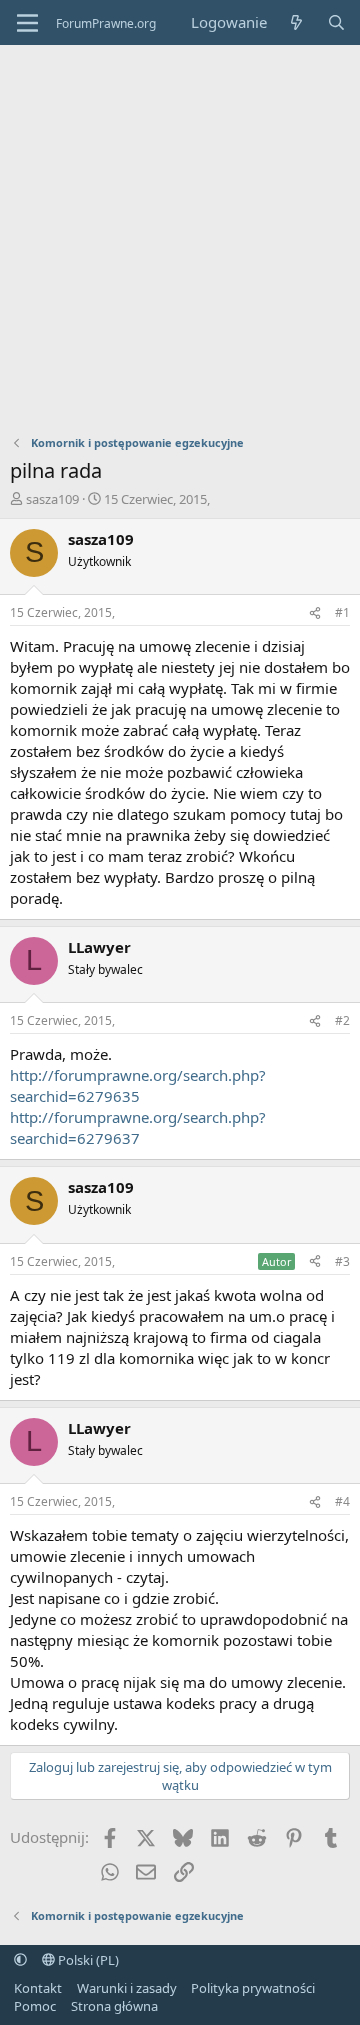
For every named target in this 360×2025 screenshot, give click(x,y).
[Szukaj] (336, 22)
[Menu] (27, 23)
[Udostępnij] (315, 613)
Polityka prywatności (253, 1988)
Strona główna (114, 2006)
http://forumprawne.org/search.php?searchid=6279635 (138, 1085)
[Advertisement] (180, 235)
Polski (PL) (87, 1960)
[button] (20, 1960)
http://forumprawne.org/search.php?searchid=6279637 (138, 1127)
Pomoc (35, 2006)
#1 (342, 612)
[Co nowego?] (296, 22)
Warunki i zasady (127, 1988)
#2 (342, 1020)
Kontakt (38, 1988)
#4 (342, 1501)
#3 (342, 1261)
